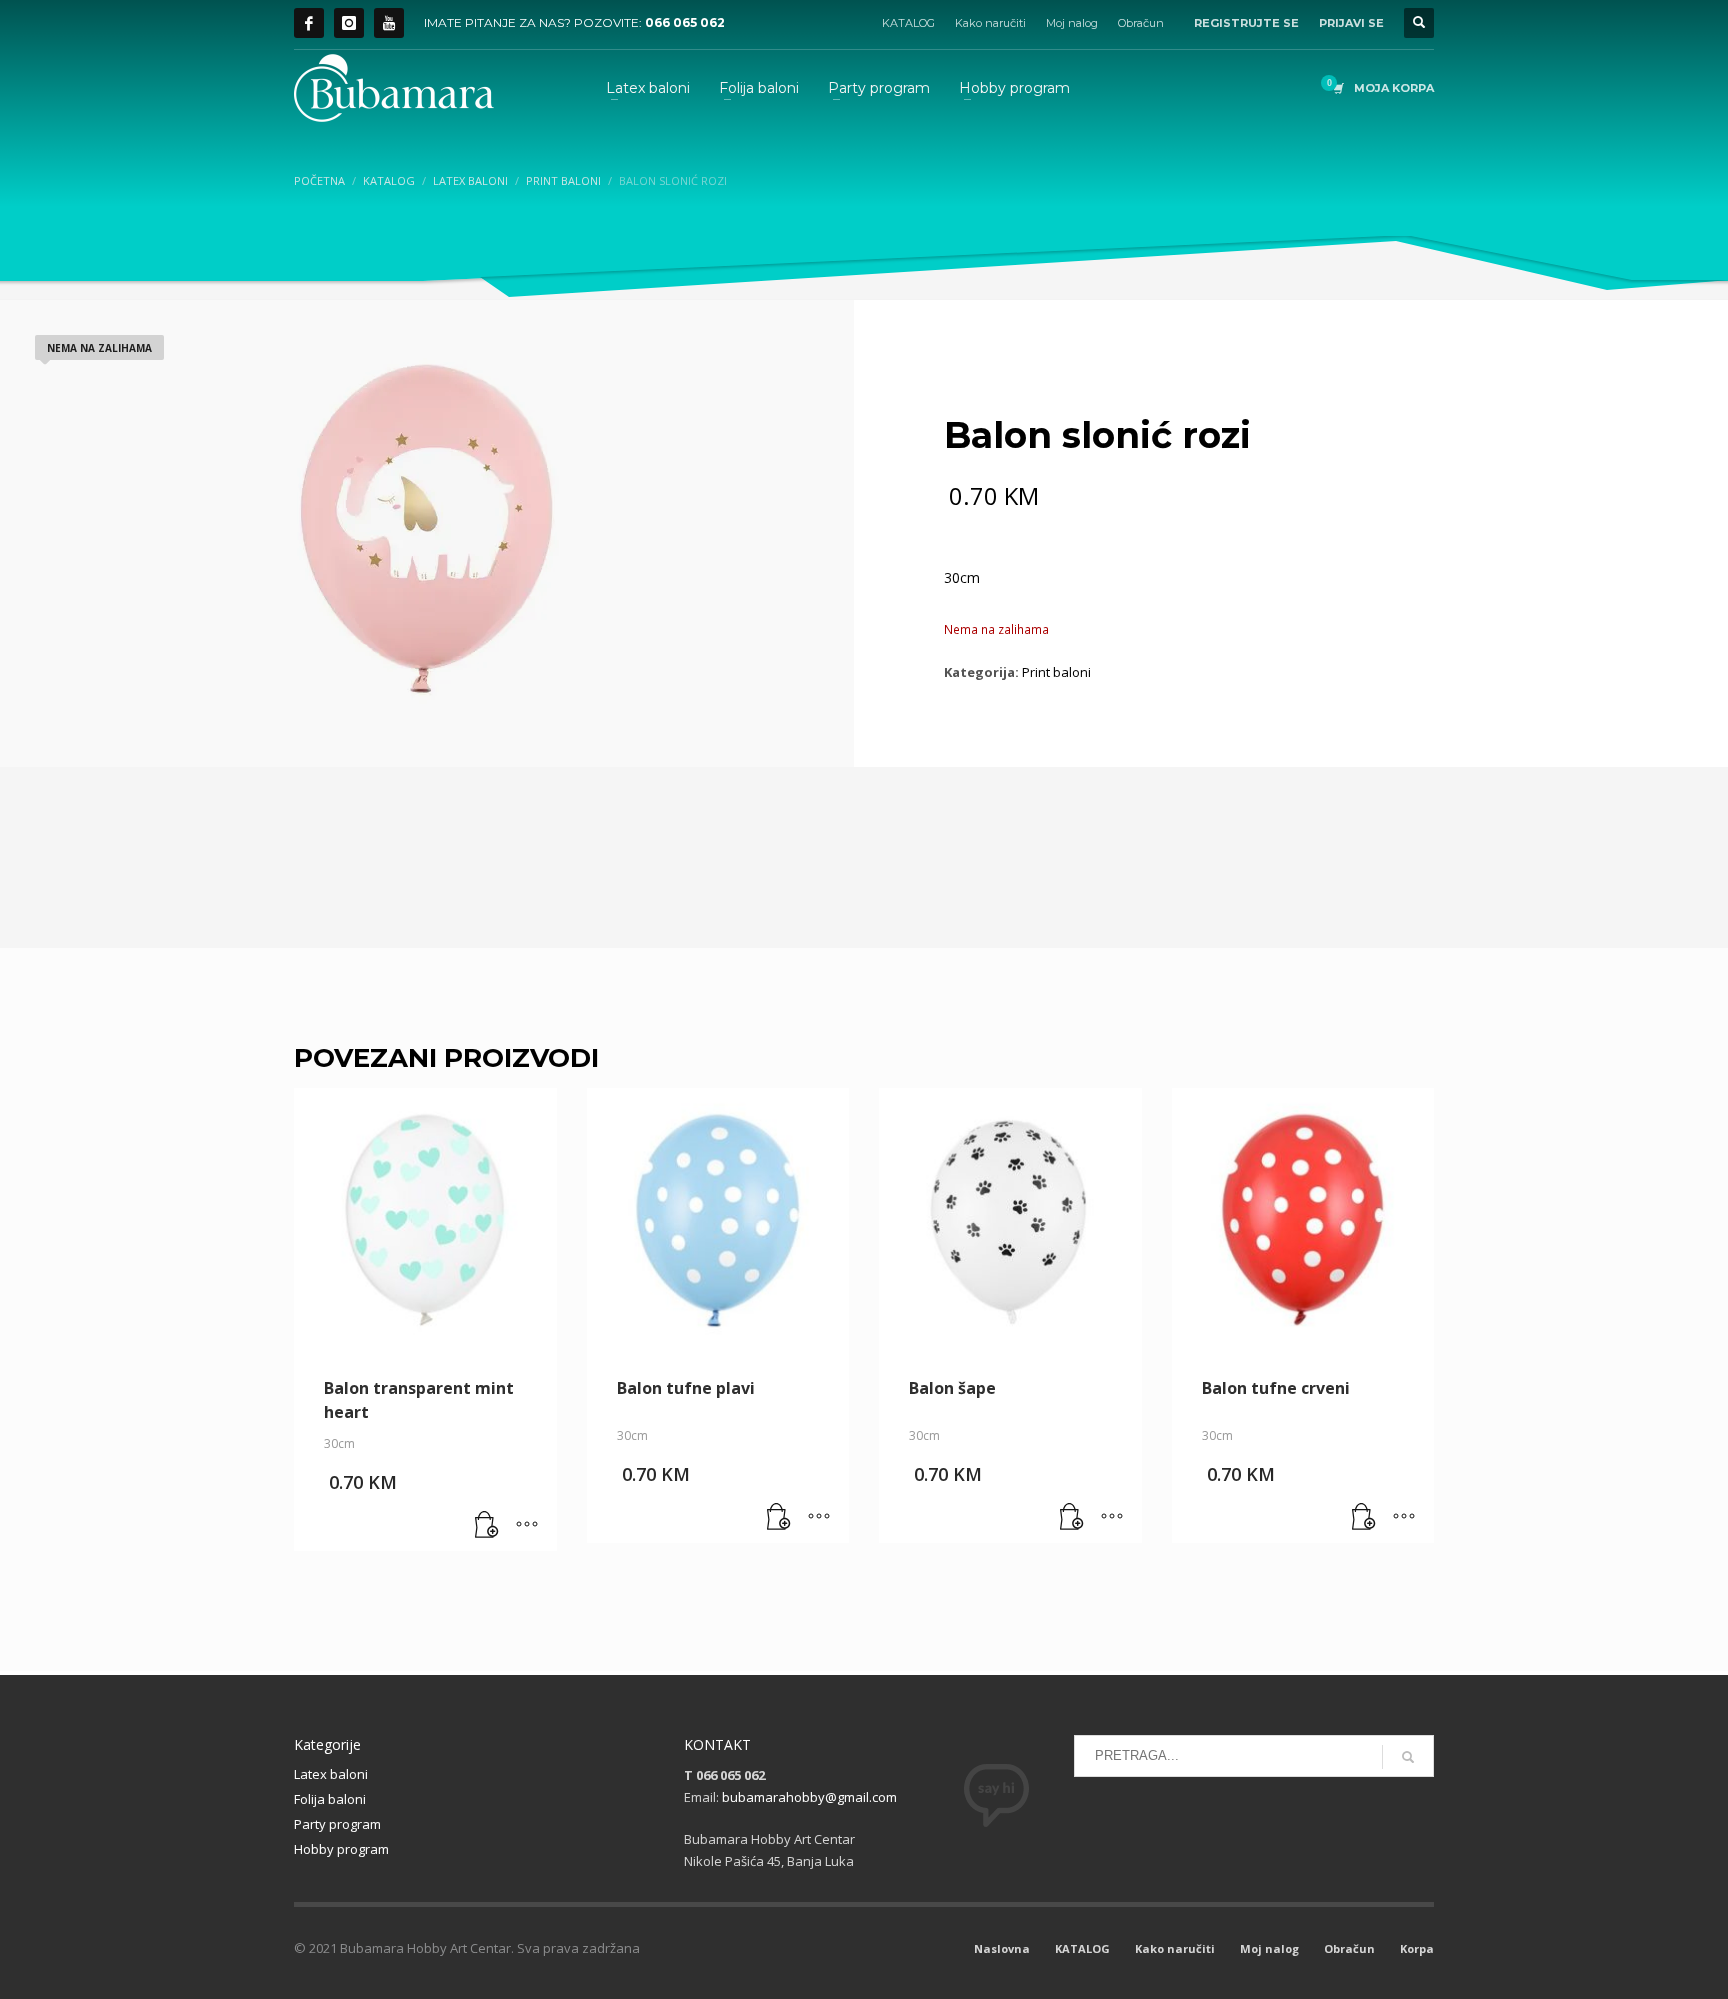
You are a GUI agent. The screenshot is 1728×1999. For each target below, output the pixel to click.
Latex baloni (331, 1774)
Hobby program (341, 1849)
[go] (1408, 1757)
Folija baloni (330, 1799)
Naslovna (1002, 1948)
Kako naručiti (990, 23)
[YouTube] (389, 23)
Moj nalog (1072, 23)
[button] (487, 1526)
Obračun (1141, 23)
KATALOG (908, 23)
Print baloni (1056, 672)
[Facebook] (309, 23)
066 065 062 (685, 22)
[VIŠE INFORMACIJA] (527, 1526)
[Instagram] (349, 23)
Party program (337, 1824)
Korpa (1417, 1948)
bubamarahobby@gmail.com (809, 1797)
